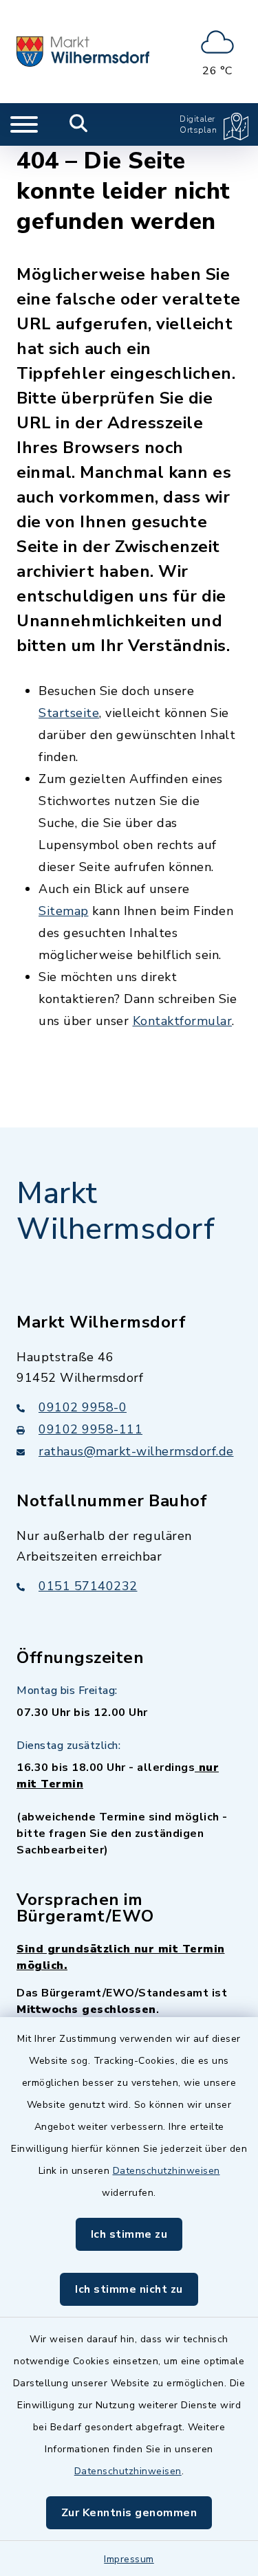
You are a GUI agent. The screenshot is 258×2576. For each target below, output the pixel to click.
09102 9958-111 (90, 1429)
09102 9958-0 (83, 1407)
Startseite (69, 713)
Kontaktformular (183, 1021)
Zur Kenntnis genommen (129, 2513)
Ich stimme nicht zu (129, 2289)
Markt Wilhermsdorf (116, 1212)
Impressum (129, 2559)
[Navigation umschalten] (24, 124)
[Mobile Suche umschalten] (79, 124)
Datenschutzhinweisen (166, 2171)
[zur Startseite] (83, 52)
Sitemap (64, 911)
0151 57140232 (88, 1586)
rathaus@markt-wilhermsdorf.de (136, 1451)
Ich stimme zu (129, 2234)
